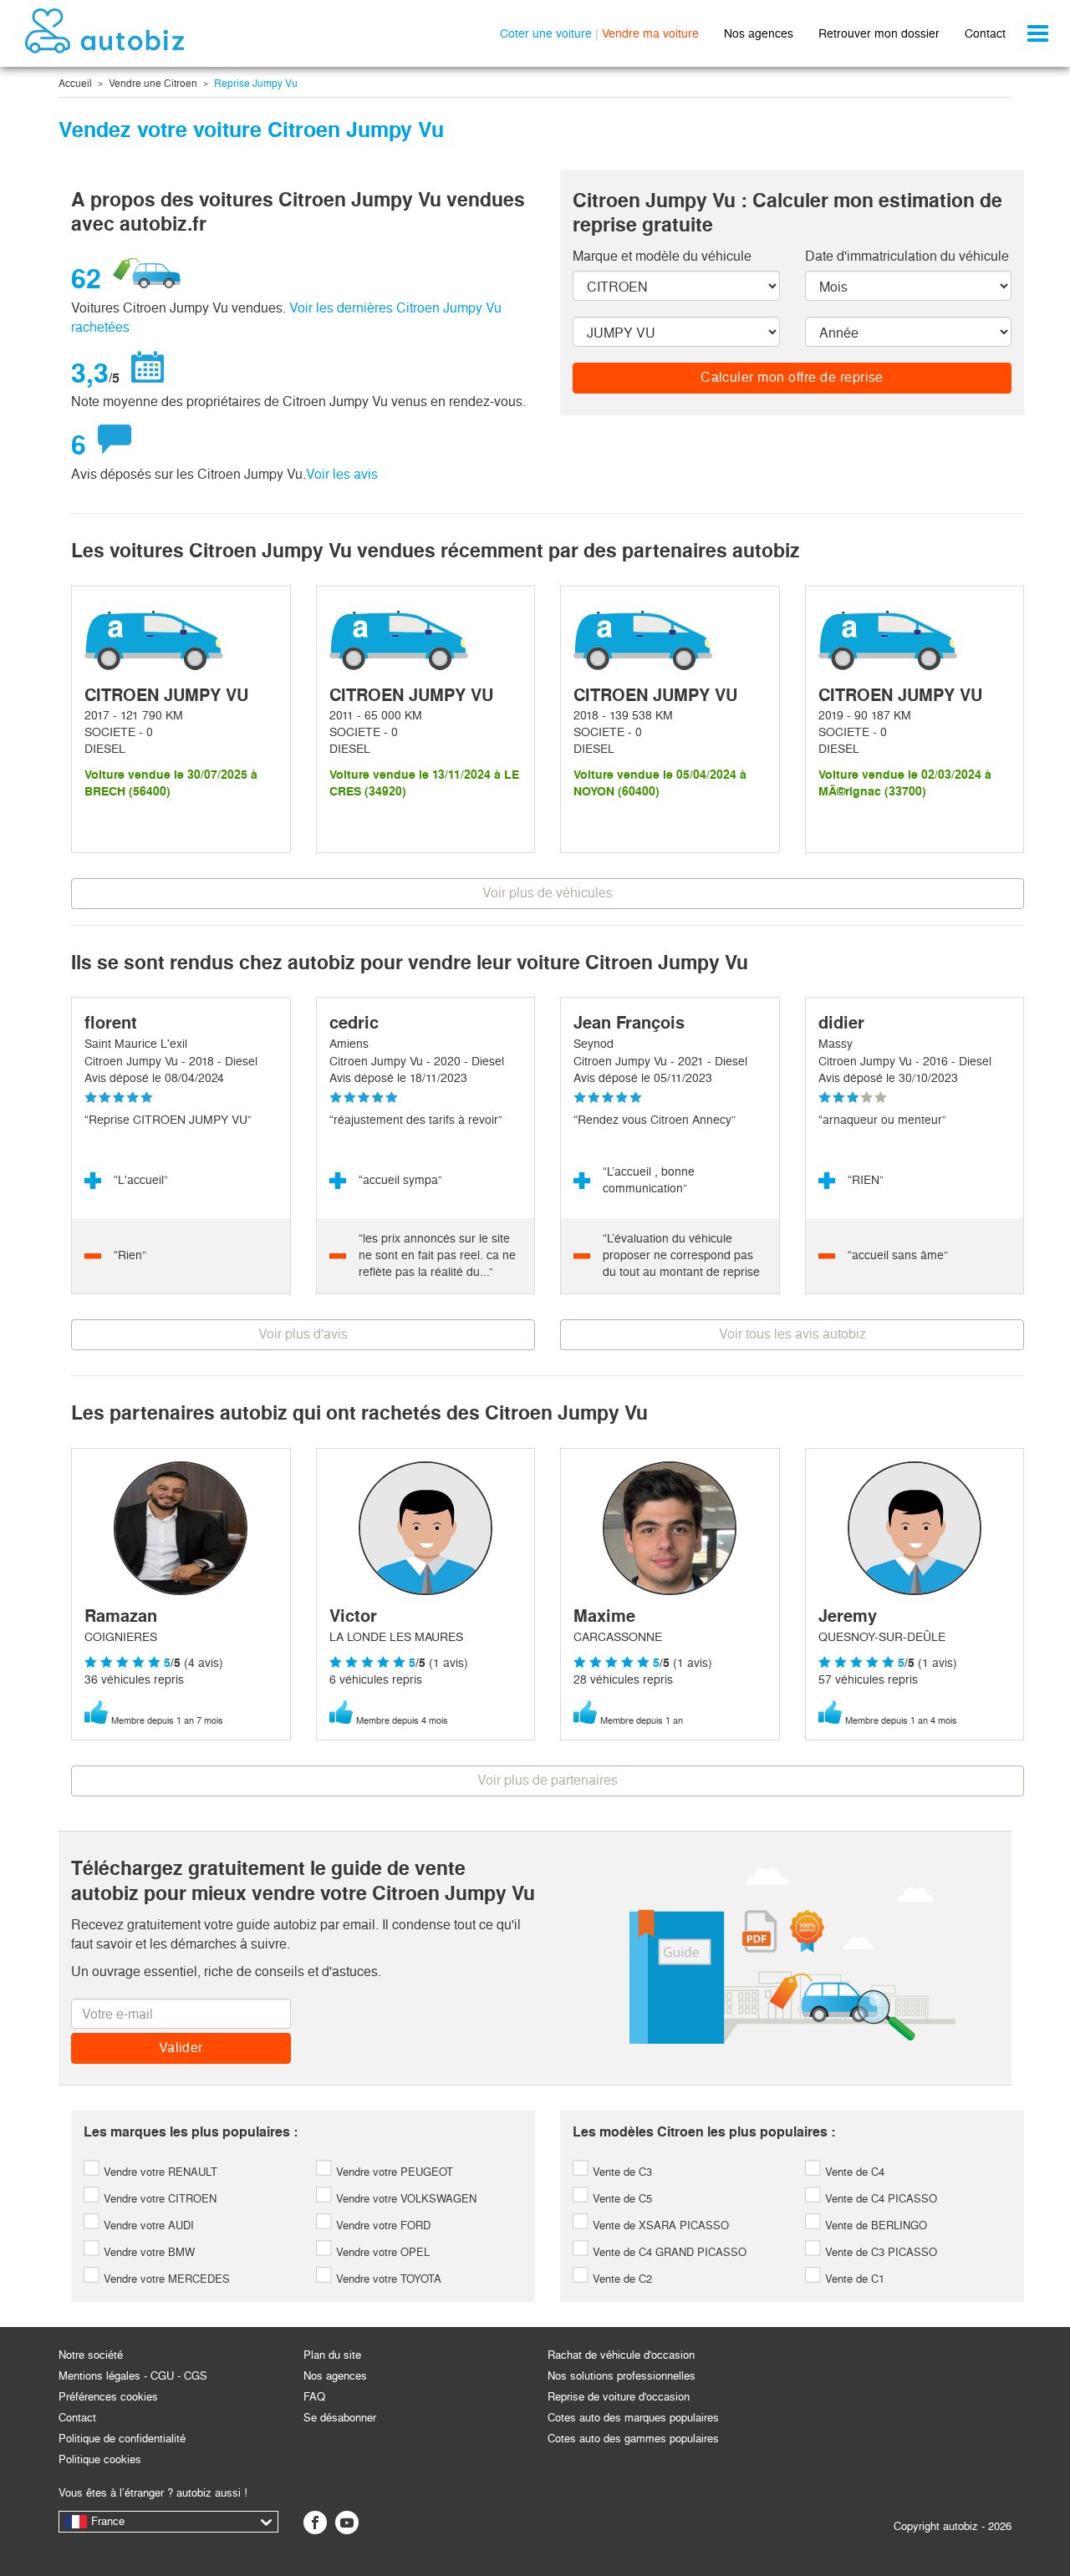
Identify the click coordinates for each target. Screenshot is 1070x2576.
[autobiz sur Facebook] (315, 2523)
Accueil (75, 84)
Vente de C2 (621, 2279)
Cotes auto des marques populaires (633, 2418)
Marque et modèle (662, 256)
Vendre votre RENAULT (159, 2172)
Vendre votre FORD (382, 2225)
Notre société (91, 2355)
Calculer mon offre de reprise (792, 377)
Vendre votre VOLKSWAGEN (405, 2199)
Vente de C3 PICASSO (879, 2252)
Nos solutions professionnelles (622, 2376)
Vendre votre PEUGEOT (393, 2172)
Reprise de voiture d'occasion (619, 2397)
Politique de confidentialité (122, 2439)
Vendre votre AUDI (147, 2225)
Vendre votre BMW (148, 2252)
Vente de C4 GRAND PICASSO (668, 2252)
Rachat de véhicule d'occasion (621, 2355)
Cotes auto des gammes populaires (633, 2439)
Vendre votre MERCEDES (165, 2279)
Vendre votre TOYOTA (387, 2279)
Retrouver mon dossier (879, 33)
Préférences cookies (108, 2397)
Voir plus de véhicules (548, 893)
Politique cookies (100, 2459)
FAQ (314, 2397)
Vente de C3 (621, 2172)
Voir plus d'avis (303, 1334)
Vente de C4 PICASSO (879, 2199)
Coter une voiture (546, 33)
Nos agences (759, 33)
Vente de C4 (853, 2172)
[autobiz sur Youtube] (347, 2523)
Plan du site (332, 2355)
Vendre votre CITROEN (158, 2199)
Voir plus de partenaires (548, 1780)
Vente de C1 (853, 2279)
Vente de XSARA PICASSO (659, 2225)
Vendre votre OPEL (381, 2252)
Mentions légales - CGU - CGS (133, 2376)
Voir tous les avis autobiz (792, 1334)
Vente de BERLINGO (874, 2225)
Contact (985, 33)
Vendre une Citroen (153, 84)
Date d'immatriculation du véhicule (907, 256)
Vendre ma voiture (650, 33)
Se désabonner (340, 2418)
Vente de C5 (621, 2199)
